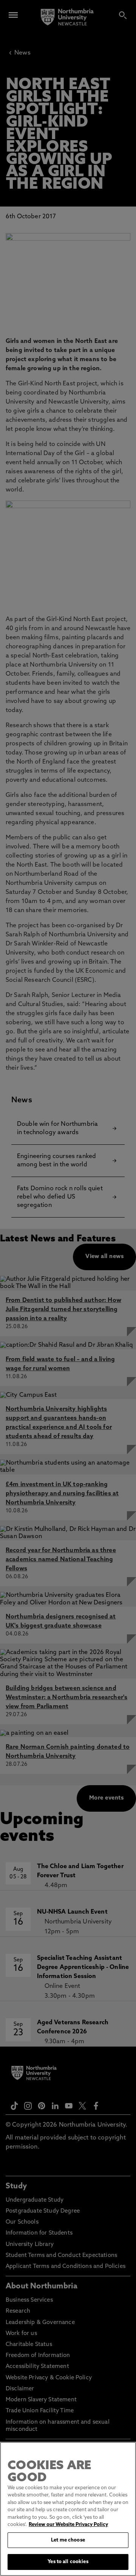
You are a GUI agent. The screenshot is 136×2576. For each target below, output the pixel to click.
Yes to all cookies (68, 2562)
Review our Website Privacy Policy (68, 2525)
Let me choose (68, 2540)
